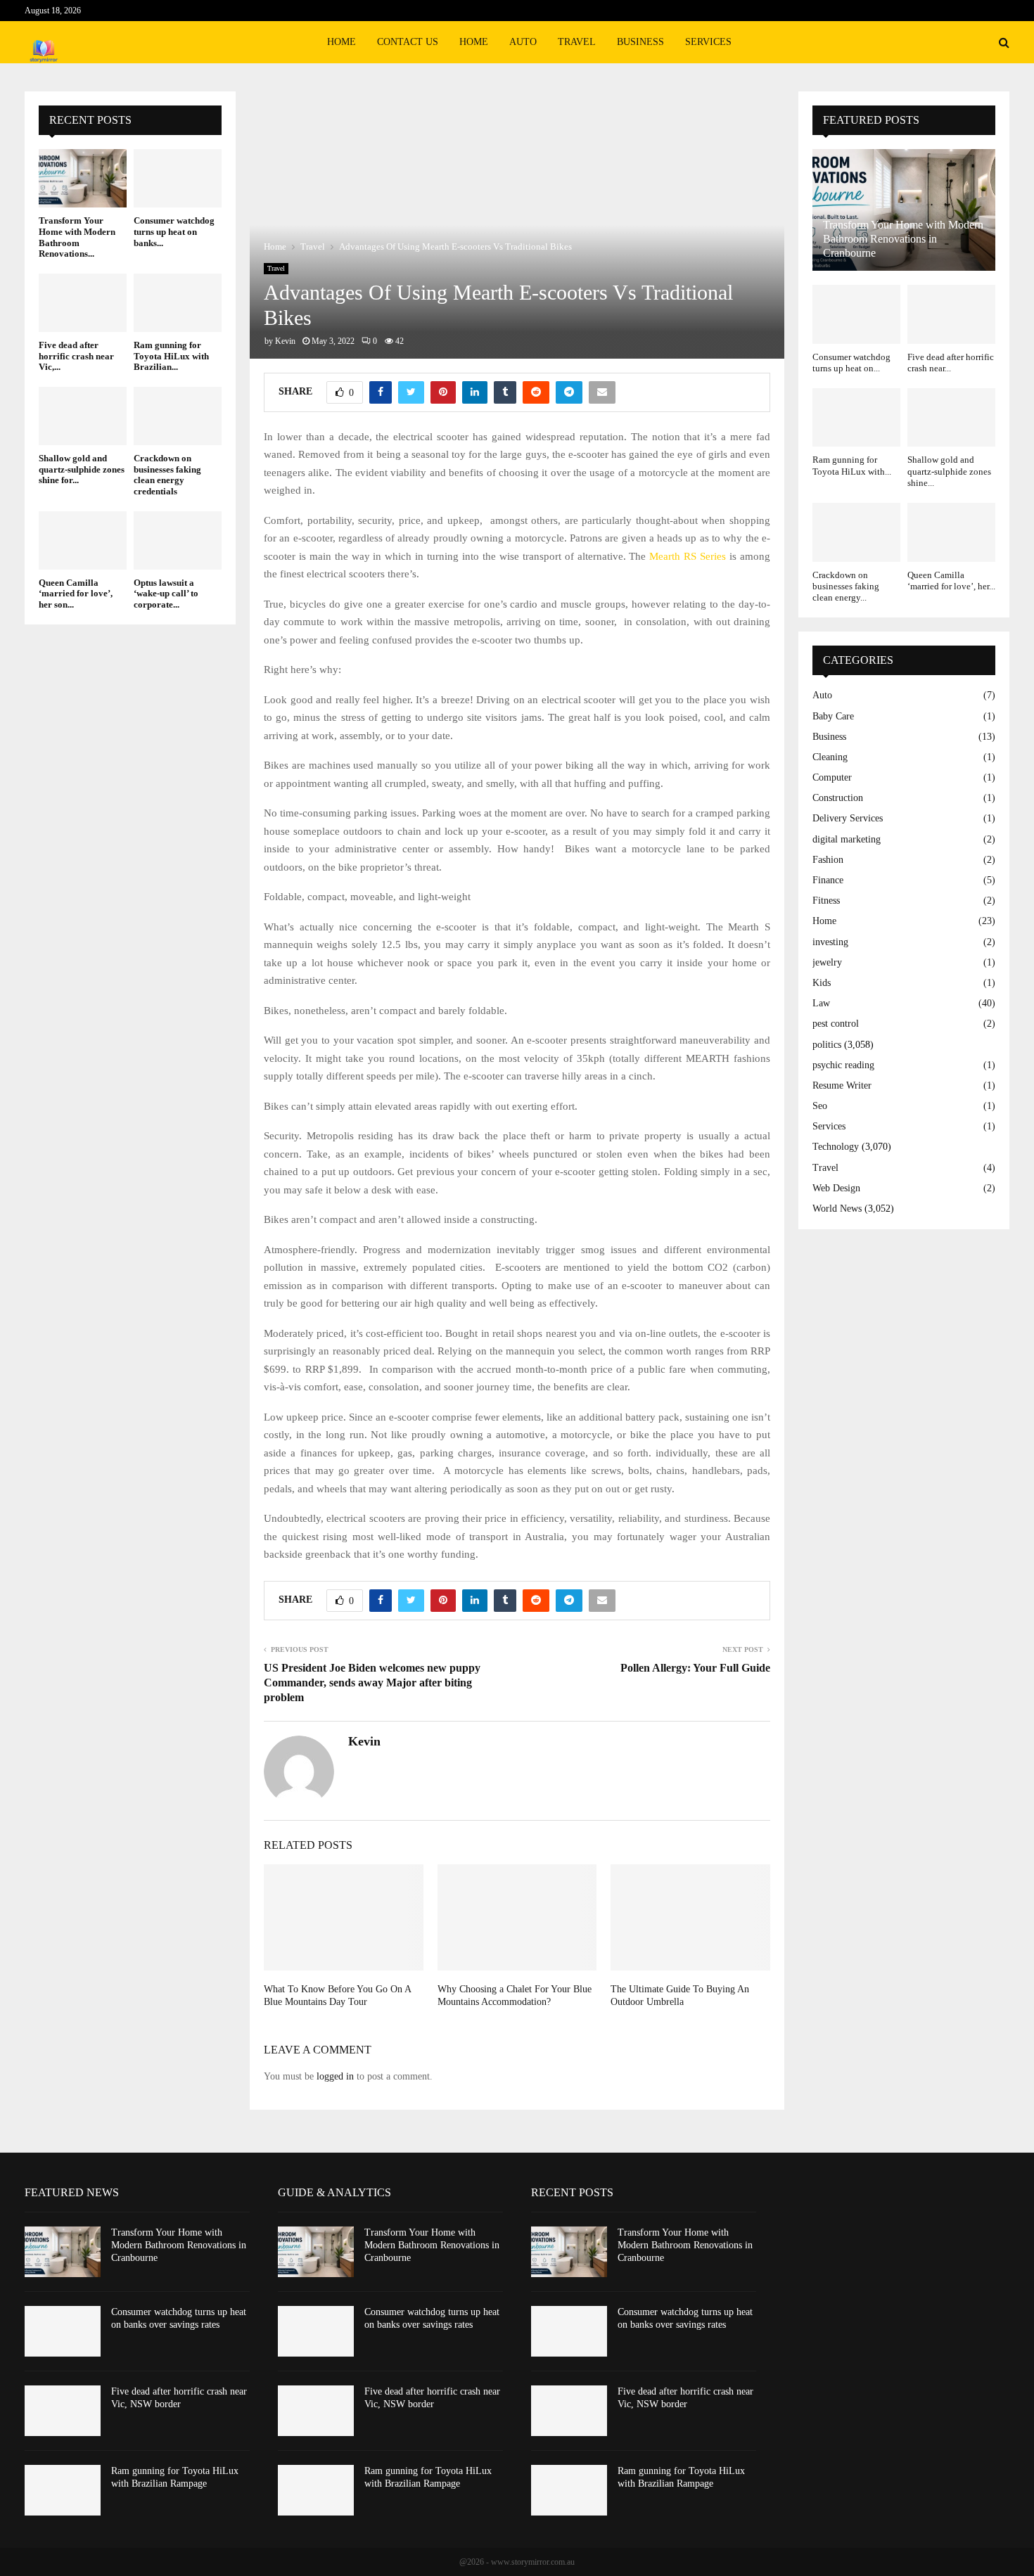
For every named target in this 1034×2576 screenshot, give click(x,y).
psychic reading (843, 1065)
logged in (335, 2076)
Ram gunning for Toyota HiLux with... (852, 465)
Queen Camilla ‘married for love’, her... (951, 581)
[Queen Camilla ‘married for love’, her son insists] (83, 540)
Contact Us (408, 42)
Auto (523, 42)
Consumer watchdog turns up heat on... (851, 363)
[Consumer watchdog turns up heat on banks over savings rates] (178, 178)
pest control (836, 1024)
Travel (577, 42)
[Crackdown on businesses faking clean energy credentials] (178, 416)
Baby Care (833, 716)
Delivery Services (848, 818)
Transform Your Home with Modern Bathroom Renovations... (77, 237)
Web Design (836, 1188)
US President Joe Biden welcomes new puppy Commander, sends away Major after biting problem (372, 1683)
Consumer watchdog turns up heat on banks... (174, 231)
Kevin (285, 341)
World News (837, 1209)
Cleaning (830, 757)
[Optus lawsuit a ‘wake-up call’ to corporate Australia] (178, 540)
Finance (828, 880)
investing (830, 942)
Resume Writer (842, 1085)
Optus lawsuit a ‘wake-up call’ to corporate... (166, 594)
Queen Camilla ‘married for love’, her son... (76, 594)
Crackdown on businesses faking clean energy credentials (167, 475)
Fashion (828, 860)
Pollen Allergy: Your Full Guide (695, 1668)
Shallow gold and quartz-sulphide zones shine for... (82, 469)
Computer (832, 777)
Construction (838, 798)
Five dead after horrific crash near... (951, 363)
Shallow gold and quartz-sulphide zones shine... (949, 471)
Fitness (826, 901)
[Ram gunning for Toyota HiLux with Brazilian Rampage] (178, 303)
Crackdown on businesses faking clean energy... (846, 587)
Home (342, 42)
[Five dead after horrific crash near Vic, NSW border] (83, 303)
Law (821, 1003)
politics (827, 1045)
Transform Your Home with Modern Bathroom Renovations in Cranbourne (903, 239)
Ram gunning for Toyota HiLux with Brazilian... (171, 356)
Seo (820, 1106)
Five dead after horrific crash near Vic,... (76, 356)
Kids (822, 983)
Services (708, 42)
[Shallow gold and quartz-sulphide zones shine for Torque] (83, 416)
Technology (836, 1147)
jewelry (827, 962)
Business (640, 42)
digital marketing (847, 839)
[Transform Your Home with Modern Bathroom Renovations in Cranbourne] (83, 178)
